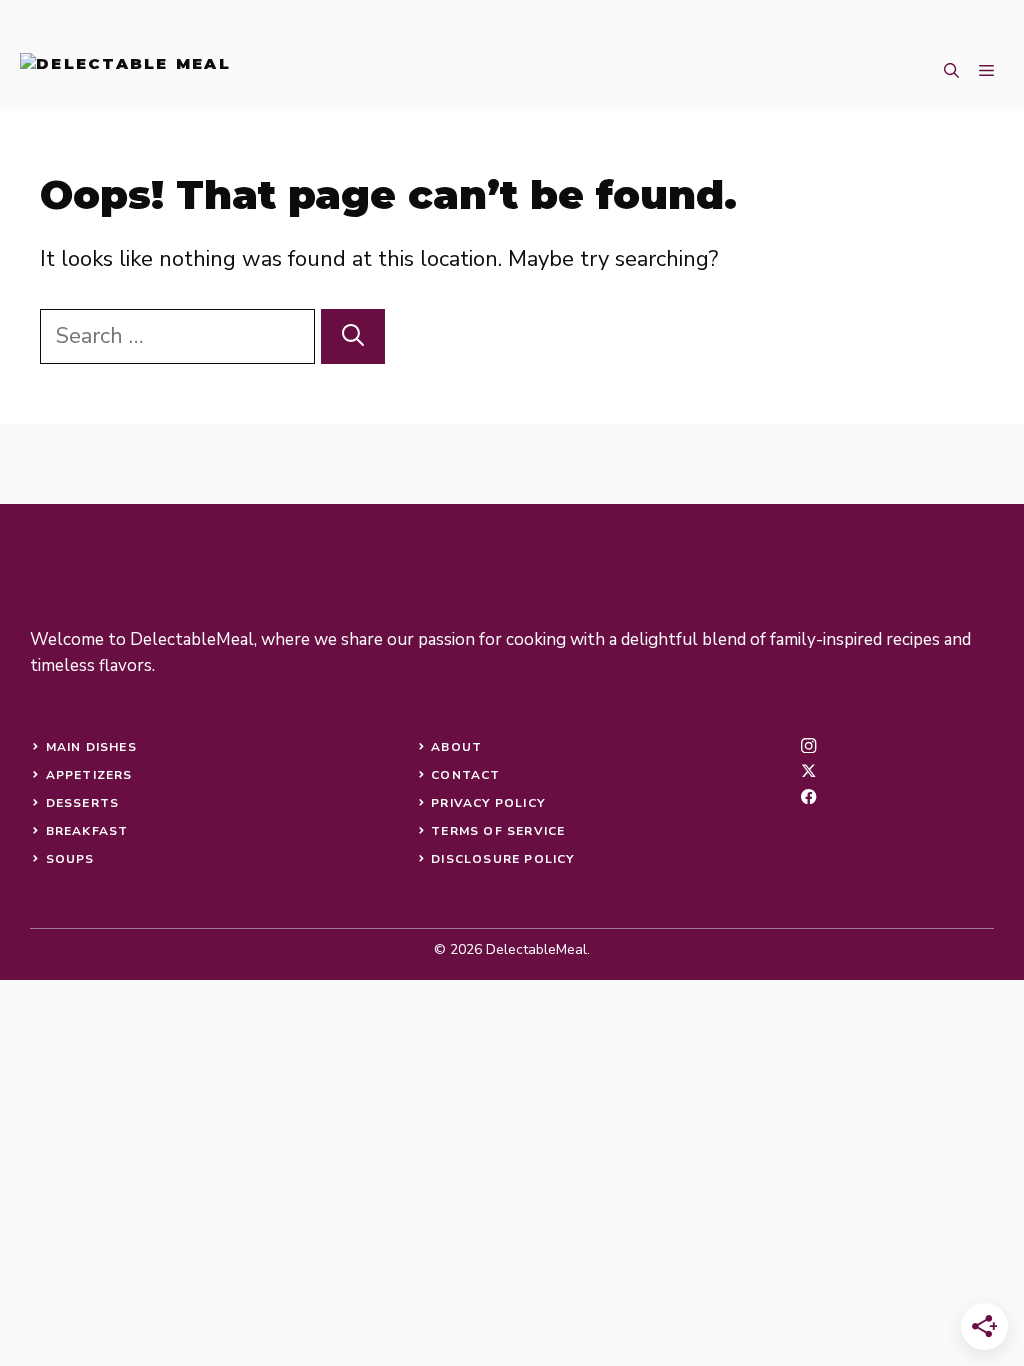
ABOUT (456, 747)
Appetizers (89, 775)
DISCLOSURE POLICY (502, 859)
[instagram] (808, 745)
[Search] (353, 336)
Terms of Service (498, 831)
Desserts (83, 803)
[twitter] (808, 770)
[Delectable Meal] (125, 71)
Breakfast (87, 831)
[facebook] (808, 796)
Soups (70, 859)
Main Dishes (91, 747)
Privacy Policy (488, 803)
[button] (951, 71)
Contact (465, 775)
